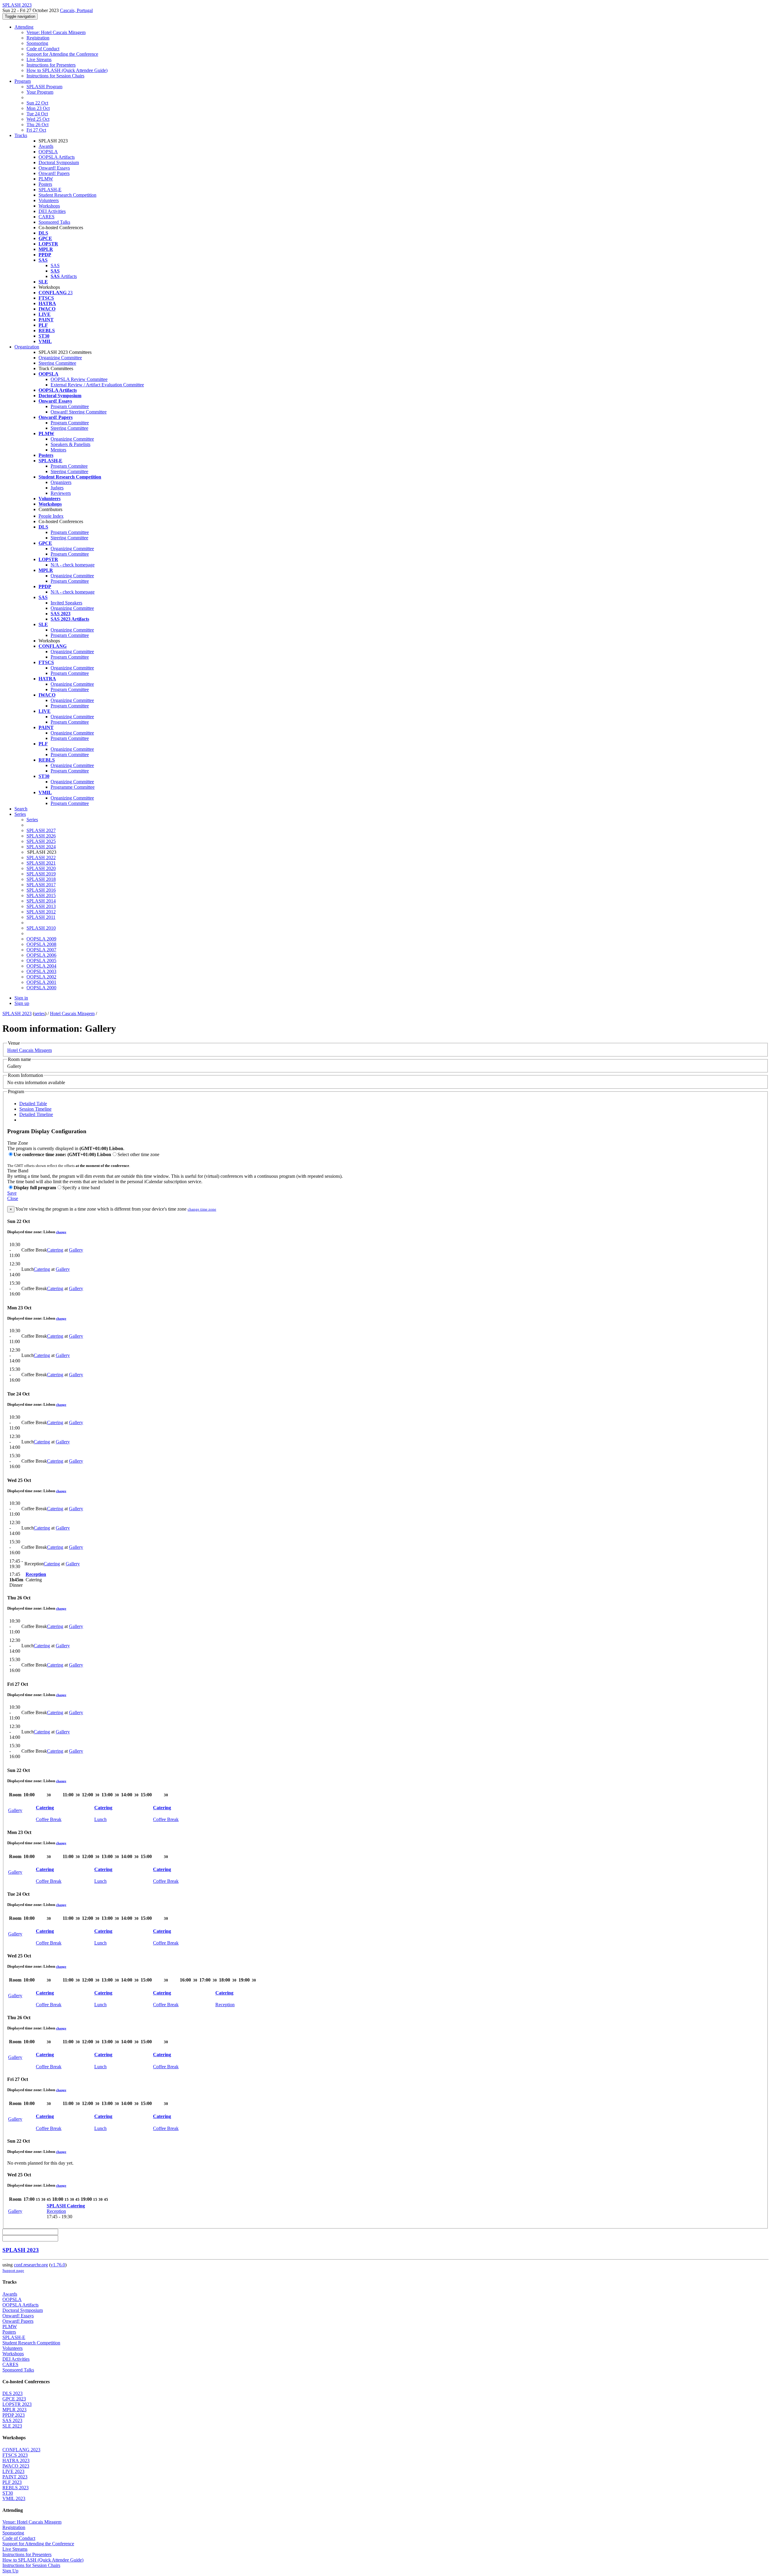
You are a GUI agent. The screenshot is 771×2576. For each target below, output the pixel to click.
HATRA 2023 (16, 2461)
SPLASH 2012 (41, 912)
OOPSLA (48, 152)
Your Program (40, 92)
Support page (13, 2270)
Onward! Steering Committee (79, 412)
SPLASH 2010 (41, 928)
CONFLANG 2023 (21, 2450)
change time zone (202, 1209)
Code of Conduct (43, 49)
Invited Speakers (66, 603)
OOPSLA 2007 (41, 950)
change (61, 1232)
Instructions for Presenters (51, 65)
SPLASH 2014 (41, 901)
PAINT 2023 (15, 2477)
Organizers (61, 482)
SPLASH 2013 (41, 906)
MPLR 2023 (14, 2410)
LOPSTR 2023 (17, 2404)
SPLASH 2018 (41, 879)
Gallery (76, 1250)
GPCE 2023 (14, 2399)
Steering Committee (57, 363)
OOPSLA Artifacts (57, 157)
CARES (47, 217)
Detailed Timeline (36, 1114)
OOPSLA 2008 (41, 944)
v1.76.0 (58, 2265)
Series (32, 820)
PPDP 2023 (14, 2415)
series (40, 1014)
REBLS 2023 (16, 2488)
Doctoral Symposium (59, 162)
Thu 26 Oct (37, 125)
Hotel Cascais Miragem (72, 1014)
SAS (55, 265)
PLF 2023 (12, 2482)
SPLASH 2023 (17, 1014)
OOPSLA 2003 (41, 971)
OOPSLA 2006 (41, 955)
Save (12, 1193)
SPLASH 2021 (41, 863)
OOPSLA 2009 (41, 939)
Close (13, 1198)
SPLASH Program (44, 87)
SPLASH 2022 (41, 858)
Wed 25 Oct (38, 119)
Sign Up (10, 2571)
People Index (51, 516)
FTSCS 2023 (15, 2455)
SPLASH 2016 (41, 890)
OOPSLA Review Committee (79, 379)
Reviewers (61, 493)
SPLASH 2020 (41, 868)
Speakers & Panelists (70, 444)
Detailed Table (33, 1104)
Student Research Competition (67, 195)
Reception (36, 1574)
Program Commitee (69, 466)
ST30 (8, 2493)
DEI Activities (52, 211)
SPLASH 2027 (41, 830)
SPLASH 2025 (41, 841)
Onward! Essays (54, 168)
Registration (38, 38)
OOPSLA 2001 (41, 982)
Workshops (49, 206)
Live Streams (39, 59)
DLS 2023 (12, 2393)
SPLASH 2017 (41, 885)
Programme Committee (73, 787)
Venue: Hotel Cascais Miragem (56, 32)
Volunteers (49, 200)
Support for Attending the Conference (62, 54)
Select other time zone (138, 1154)
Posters (45, 184)
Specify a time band (81, 1188)
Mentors (58, 450)
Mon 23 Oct (38, 108)
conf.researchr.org (31, 2265)
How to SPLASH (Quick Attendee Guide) (67, 70)
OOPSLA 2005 (41, 961)
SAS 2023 (12, 2420)
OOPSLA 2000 (41, 988)
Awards (46, 146)
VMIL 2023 (14, 2498)
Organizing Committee (60, 358)
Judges (57, 488)
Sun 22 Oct (37, 103)
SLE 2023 (12, 2426)
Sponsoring (37, 43)
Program (23, 81)
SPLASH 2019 (41, 874)
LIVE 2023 (13, 2471)
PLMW (46, 179)
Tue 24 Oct (37, 114)
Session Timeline (35, 1109)
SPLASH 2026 (41, 836)
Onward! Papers (54, 173)
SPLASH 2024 (41, 847)
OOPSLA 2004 (41, 966)
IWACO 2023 (16, 2466)
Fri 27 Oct (36, 130)
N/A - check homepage (73, 565)
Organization (27, 347)
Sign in (21, 998)
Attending (24, 27)
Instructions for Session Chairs (55, 76)
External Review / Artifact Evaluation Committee (97, 385)
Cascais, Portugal (76, 10)
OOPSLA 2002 (41, 977)
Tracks (21, 135)
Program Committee (70, 406)
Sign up (22, 1003)
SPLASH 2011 (41, 917)
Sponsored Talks (54, 222)
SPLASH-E (50, 190)
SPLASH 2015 (41, 895)
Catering (55, 1250)
